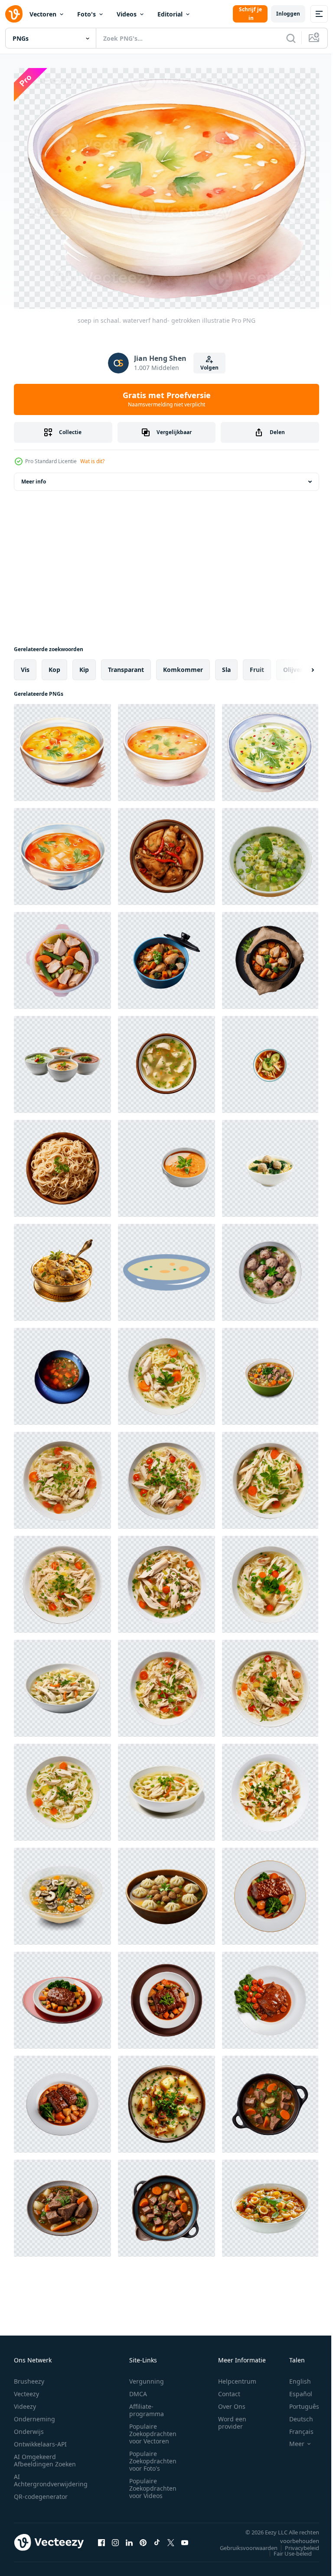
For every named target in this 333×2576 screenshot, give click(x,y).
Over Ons (232, 2402)
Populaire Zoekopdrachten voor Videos (153, 2484)
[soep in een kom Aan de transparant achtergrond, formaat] (166, 1163)
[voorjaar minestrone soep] (270, 851)
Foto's (87, 14)
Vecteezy (26, 2389)
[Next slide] (299, 665)
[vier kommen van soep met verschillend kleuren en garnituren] (62, 1059)
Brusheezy (29, 2376)
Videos (127, 14)
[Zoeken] (291, 38)
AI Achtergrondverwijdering (51, 2475)
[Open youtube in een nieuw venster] (185, 2537)
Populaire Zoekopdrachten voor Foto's (153, 2456)
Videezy (25, 2402)
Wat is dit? (92, 461)
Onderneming (34, 2414)
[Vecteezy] (14, 14)
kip (84, 664)
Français (295, 2427)
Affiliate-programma (147, 2405)
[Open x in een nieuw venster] (171, 2537)
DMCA (138, 2389)
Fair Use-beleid (286, 2549)
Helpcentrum (237, 2376)
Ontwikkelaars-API (40, 2439)
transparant (126, 664)
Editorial (170, 14)
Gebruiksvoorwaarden (242, 2543)
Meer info (34, 476)
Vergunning (147, 2376)
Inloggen (288, 14)
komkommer (183, 664)
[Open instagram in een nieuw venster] (115, 2537)
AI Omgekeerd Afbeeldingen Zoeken (45, 2456)
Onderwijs (29, 2427)
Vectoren (43, 14)
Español (294, 2389)
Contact (229, 2389)
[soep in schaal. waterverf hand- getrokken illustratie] (62, 747)
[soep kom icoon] (166, 1267)
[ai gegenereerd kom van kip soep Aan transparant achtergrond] (166, 1059)
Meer (290, 2439)
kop (54, 664)
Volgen (209, 368)
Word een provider (232, 2418)
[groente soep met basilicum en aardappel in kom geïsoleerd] (166, 2099)
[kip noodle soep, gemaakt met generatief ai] (166, 1371)
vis (25, 664)
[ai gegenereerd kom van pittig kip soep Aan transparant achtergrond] (166, 851)
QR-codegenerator (41, 2492)
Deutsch (295, 2414)
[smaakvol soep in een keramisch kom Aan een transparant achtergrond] (270, 2203)
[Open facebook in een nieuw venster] (101, 2537)
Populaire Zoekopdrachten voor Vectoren (153, 2429)
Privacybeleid (295, 2543)
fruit (257, 664)
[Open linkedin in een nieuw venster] (129, 2537)
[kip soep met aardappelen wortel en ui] (62, 1371)
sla (226, 664)
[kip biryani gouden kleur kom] (62, 1267)
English (294, 2376)
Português (298, 2402)
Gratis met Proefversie (167, 399)
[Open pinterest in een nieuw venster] (143, 2537)
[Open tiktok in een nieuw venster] (157, 2537)
